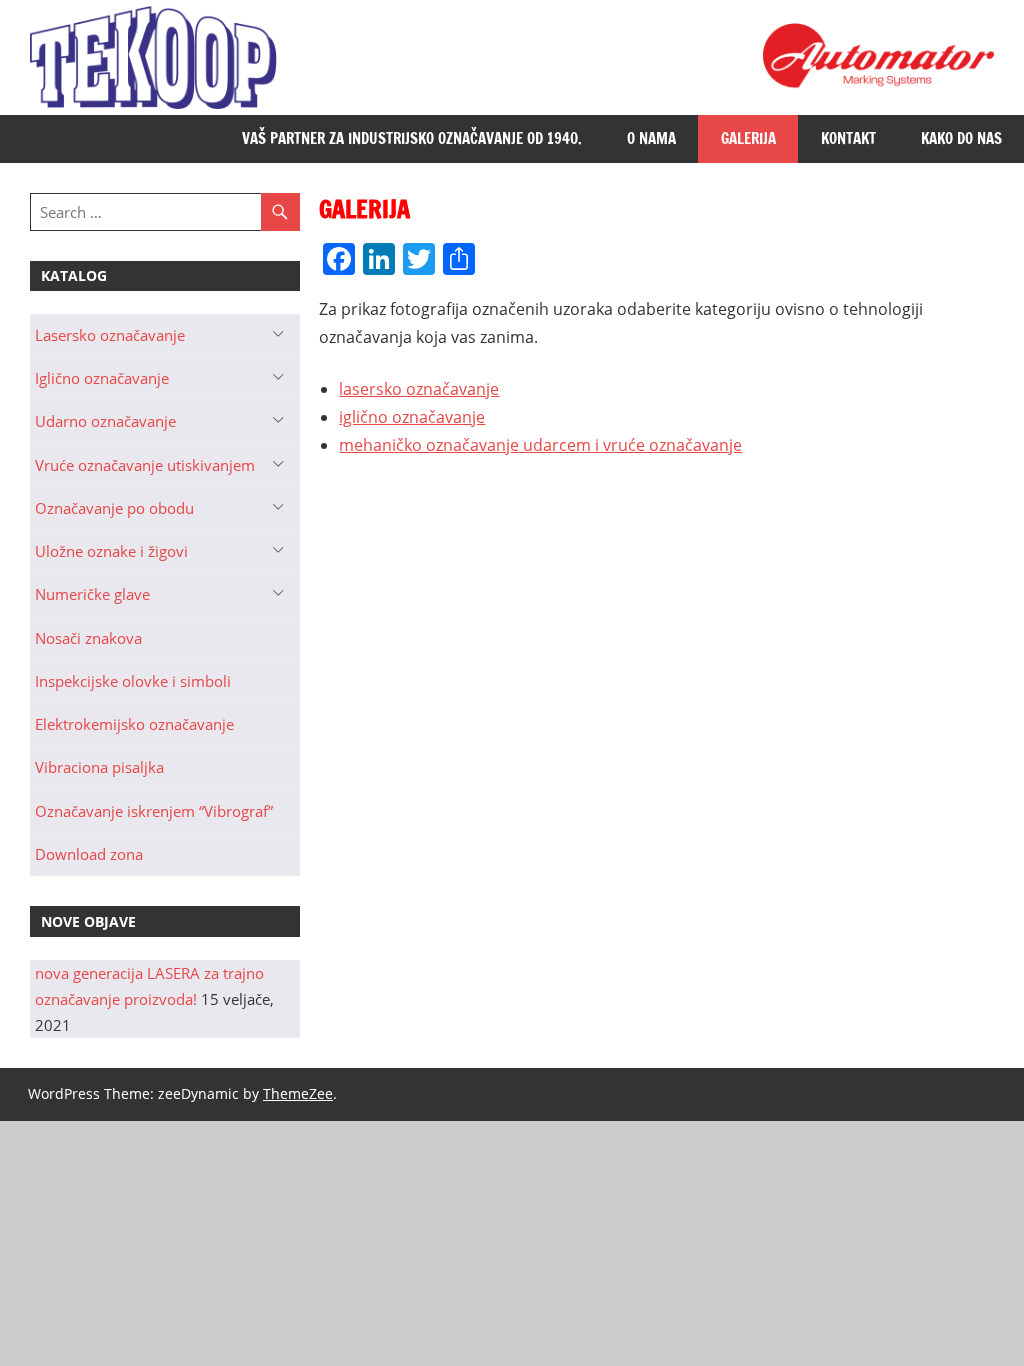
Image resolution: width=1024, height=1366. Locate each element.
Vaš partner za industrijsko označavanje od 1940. (412, 138)
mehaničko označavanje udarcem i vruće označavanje (540, 445)
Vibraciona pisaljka (99, 767)
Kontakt (848, 138)
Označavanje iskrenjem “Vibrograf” (154, 811)
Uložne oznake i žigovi (111, 551)
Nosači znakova (88, 638)
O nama (651, 138)
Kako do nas (961, 138)
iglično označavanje (412, 417)
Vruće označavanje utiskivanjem (145, 465)
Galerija (748, 138)
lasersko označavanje (419, 389)
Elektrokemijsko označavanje (134, 724)
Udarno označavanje (105, 421)
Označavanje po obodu (114, 508)
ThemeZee (298, 1093)
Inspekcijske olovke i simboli (133, 681)
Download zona (89, 854)
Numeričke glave (92, 594)
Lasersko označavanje (110, 335)
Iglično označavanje (102, 378)
